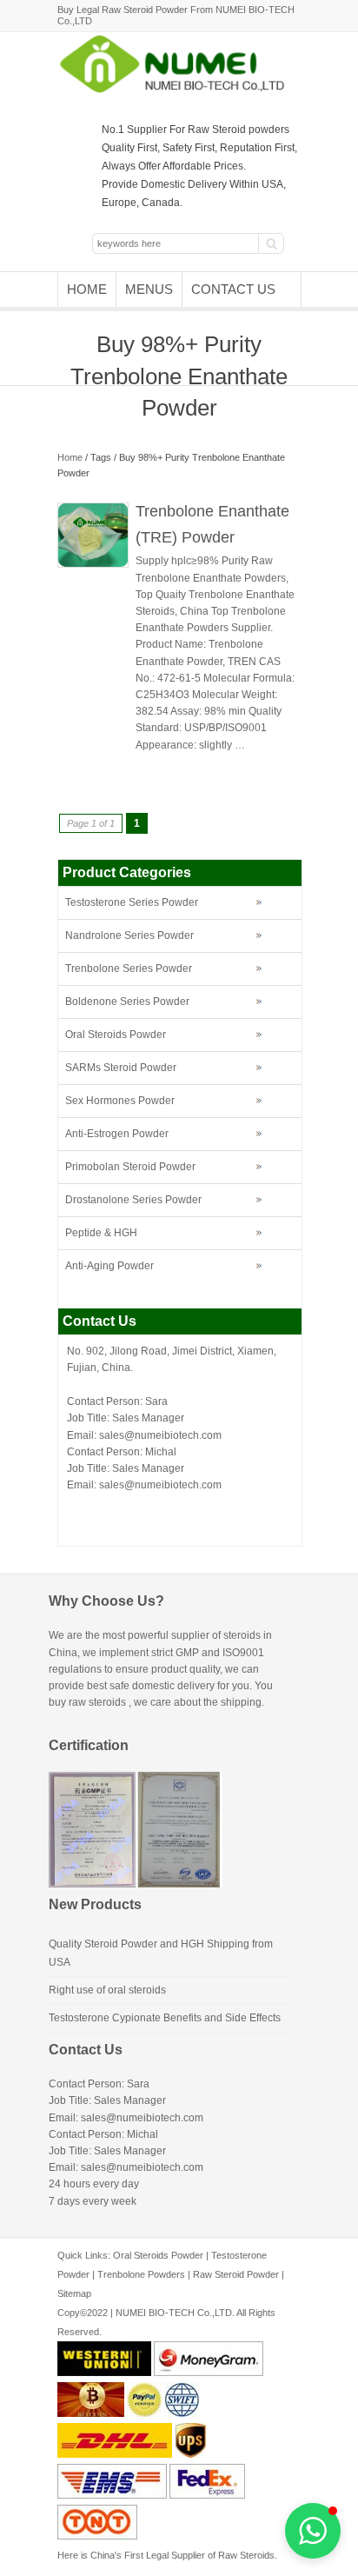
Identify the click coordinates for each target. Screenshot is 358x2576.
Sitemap (74, 2293)
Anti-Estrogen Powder (117, 1134)
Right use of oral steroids (107, 1990)
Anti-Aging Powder (109, 1266)
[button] (313, 2531)
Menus (149, 289)
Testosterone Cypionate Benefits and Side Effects (165, 2018)
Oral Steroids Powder (116, 1035)
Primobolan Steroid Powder (130, 1167)
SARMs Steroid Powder (121, 1068)
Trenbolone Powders (141, 2274)
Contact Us (233, 289)
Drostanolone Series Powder (133, 1200)
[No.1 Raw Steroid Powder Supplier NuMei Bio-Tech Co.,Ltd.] (179, 91)
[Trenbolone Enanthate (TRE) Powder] (93, 564)
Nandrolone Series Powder (129, 935)
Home (87, 289)
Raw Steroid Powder (236, 2274)
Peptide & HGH (101, 1233)
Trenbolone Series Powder (129, 968)
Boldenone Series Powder (127, 1002)
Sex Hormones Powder (120, 1101)
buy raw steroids (87, 1702)
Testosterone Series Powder (132, 902)
